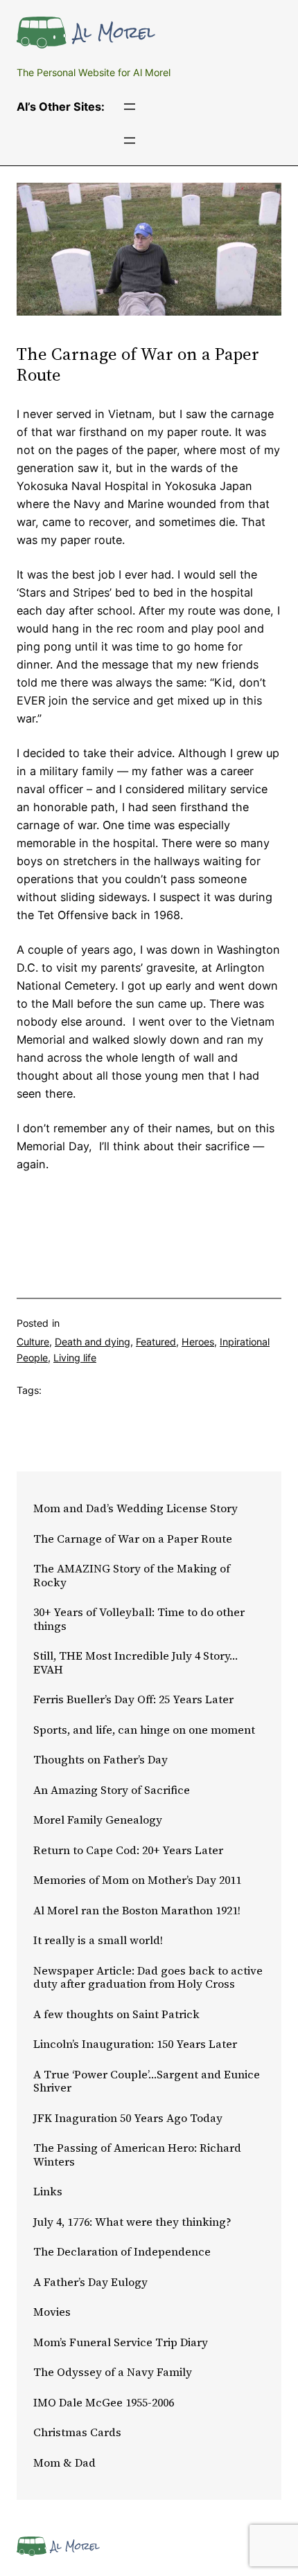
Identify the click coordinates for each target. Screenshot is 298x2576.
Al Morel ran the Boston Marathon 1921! (137, 1911)
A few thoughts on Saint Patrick (116, 2015)
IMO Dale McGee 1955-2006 (104, 2403)
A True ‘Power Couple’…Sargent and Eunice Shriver (147, 2081)
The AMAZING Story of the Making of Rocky (132, 1576)
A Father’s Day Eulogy (90, 2283)
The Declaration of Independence (122, 2252)
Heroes (198, 1342)
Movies (52, 2312)
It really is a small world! (98, 1941)
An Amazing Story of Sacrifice (112, 1790)
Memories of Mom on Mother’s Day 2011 (137, 1880)
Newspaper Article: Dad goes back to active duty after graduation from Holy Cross (148, 1978)
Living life (75, 1358)
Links (48, 2192)
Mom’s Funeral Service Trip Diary (121, 2343)
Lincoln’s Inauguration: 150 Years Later (135, 2044)
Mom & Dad (64, 2463)
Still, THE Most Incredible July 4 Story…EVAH (135, 1663)
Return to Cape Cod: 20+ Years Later (128, 1851)
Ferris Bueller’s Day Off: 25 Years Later (133, 1700)
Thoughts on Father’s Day (100, 1760)
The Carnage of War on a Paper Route (133, 1539)
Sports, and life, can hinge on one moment (144, 1730)
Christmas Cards (77, 2433)
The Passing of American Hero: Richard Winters (137, 2155)
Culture (33, 1342)
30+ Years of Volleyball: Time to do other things (139, 1619)
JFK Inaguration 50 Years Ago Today (128, 2119)
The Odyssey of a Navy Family (113, 2373)
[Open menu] (130, 107)
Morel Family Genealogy (98, 1820)
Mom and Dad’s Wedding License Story (135, 1509)
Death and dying (93, 1342)
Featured (156, 1342)
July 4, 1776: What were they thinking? (132, 2222)
